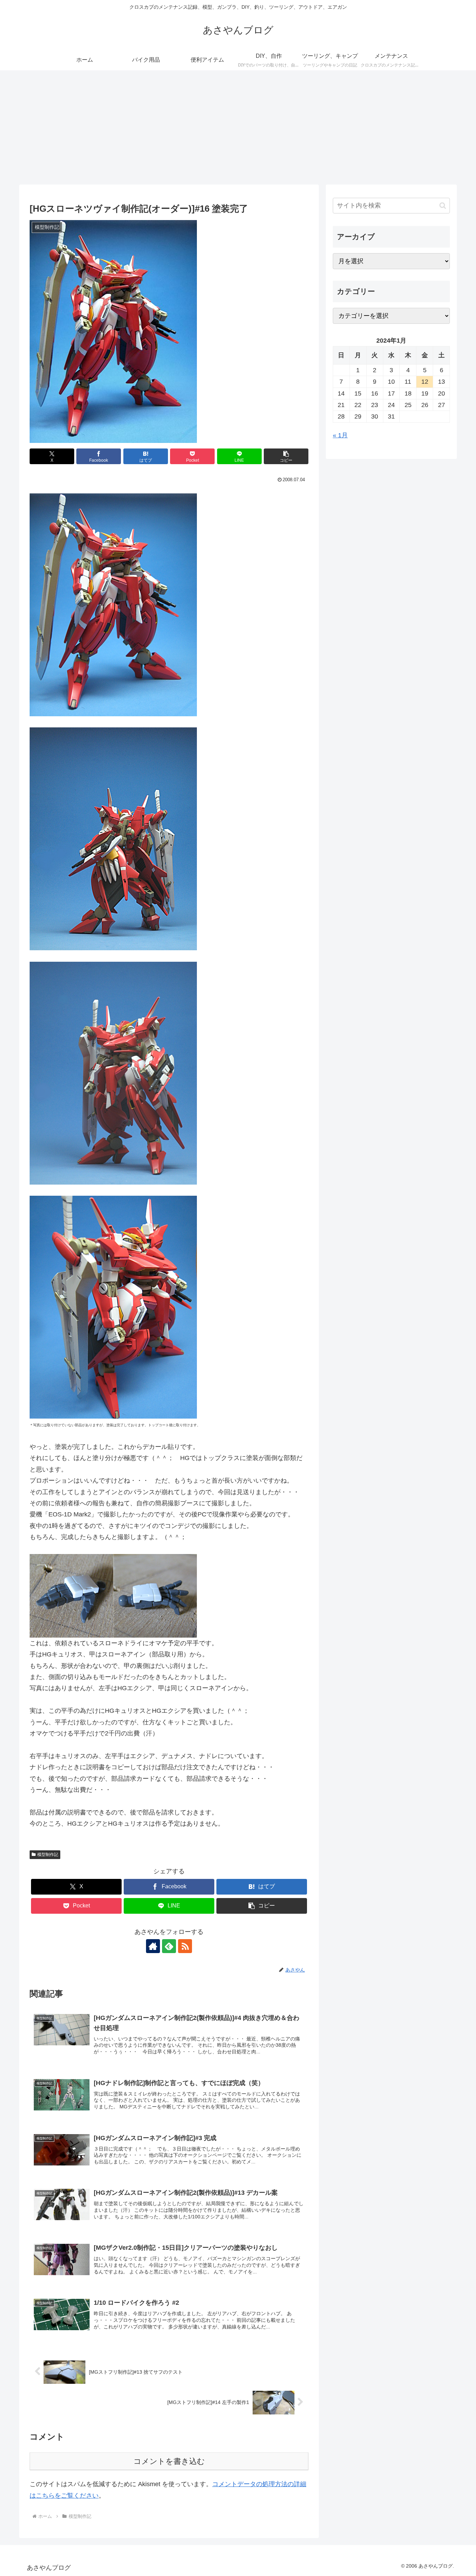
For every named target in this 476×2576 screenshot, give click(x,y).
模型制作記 (48, 1855)
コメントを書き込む (169, 2461)
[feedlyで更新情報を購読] (169, 1946)
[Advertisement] (238, 127)
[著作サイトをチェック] (153, 1946)
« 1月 (340, 435)
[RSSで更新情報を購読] (185, 1946)
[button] (286, 456)
